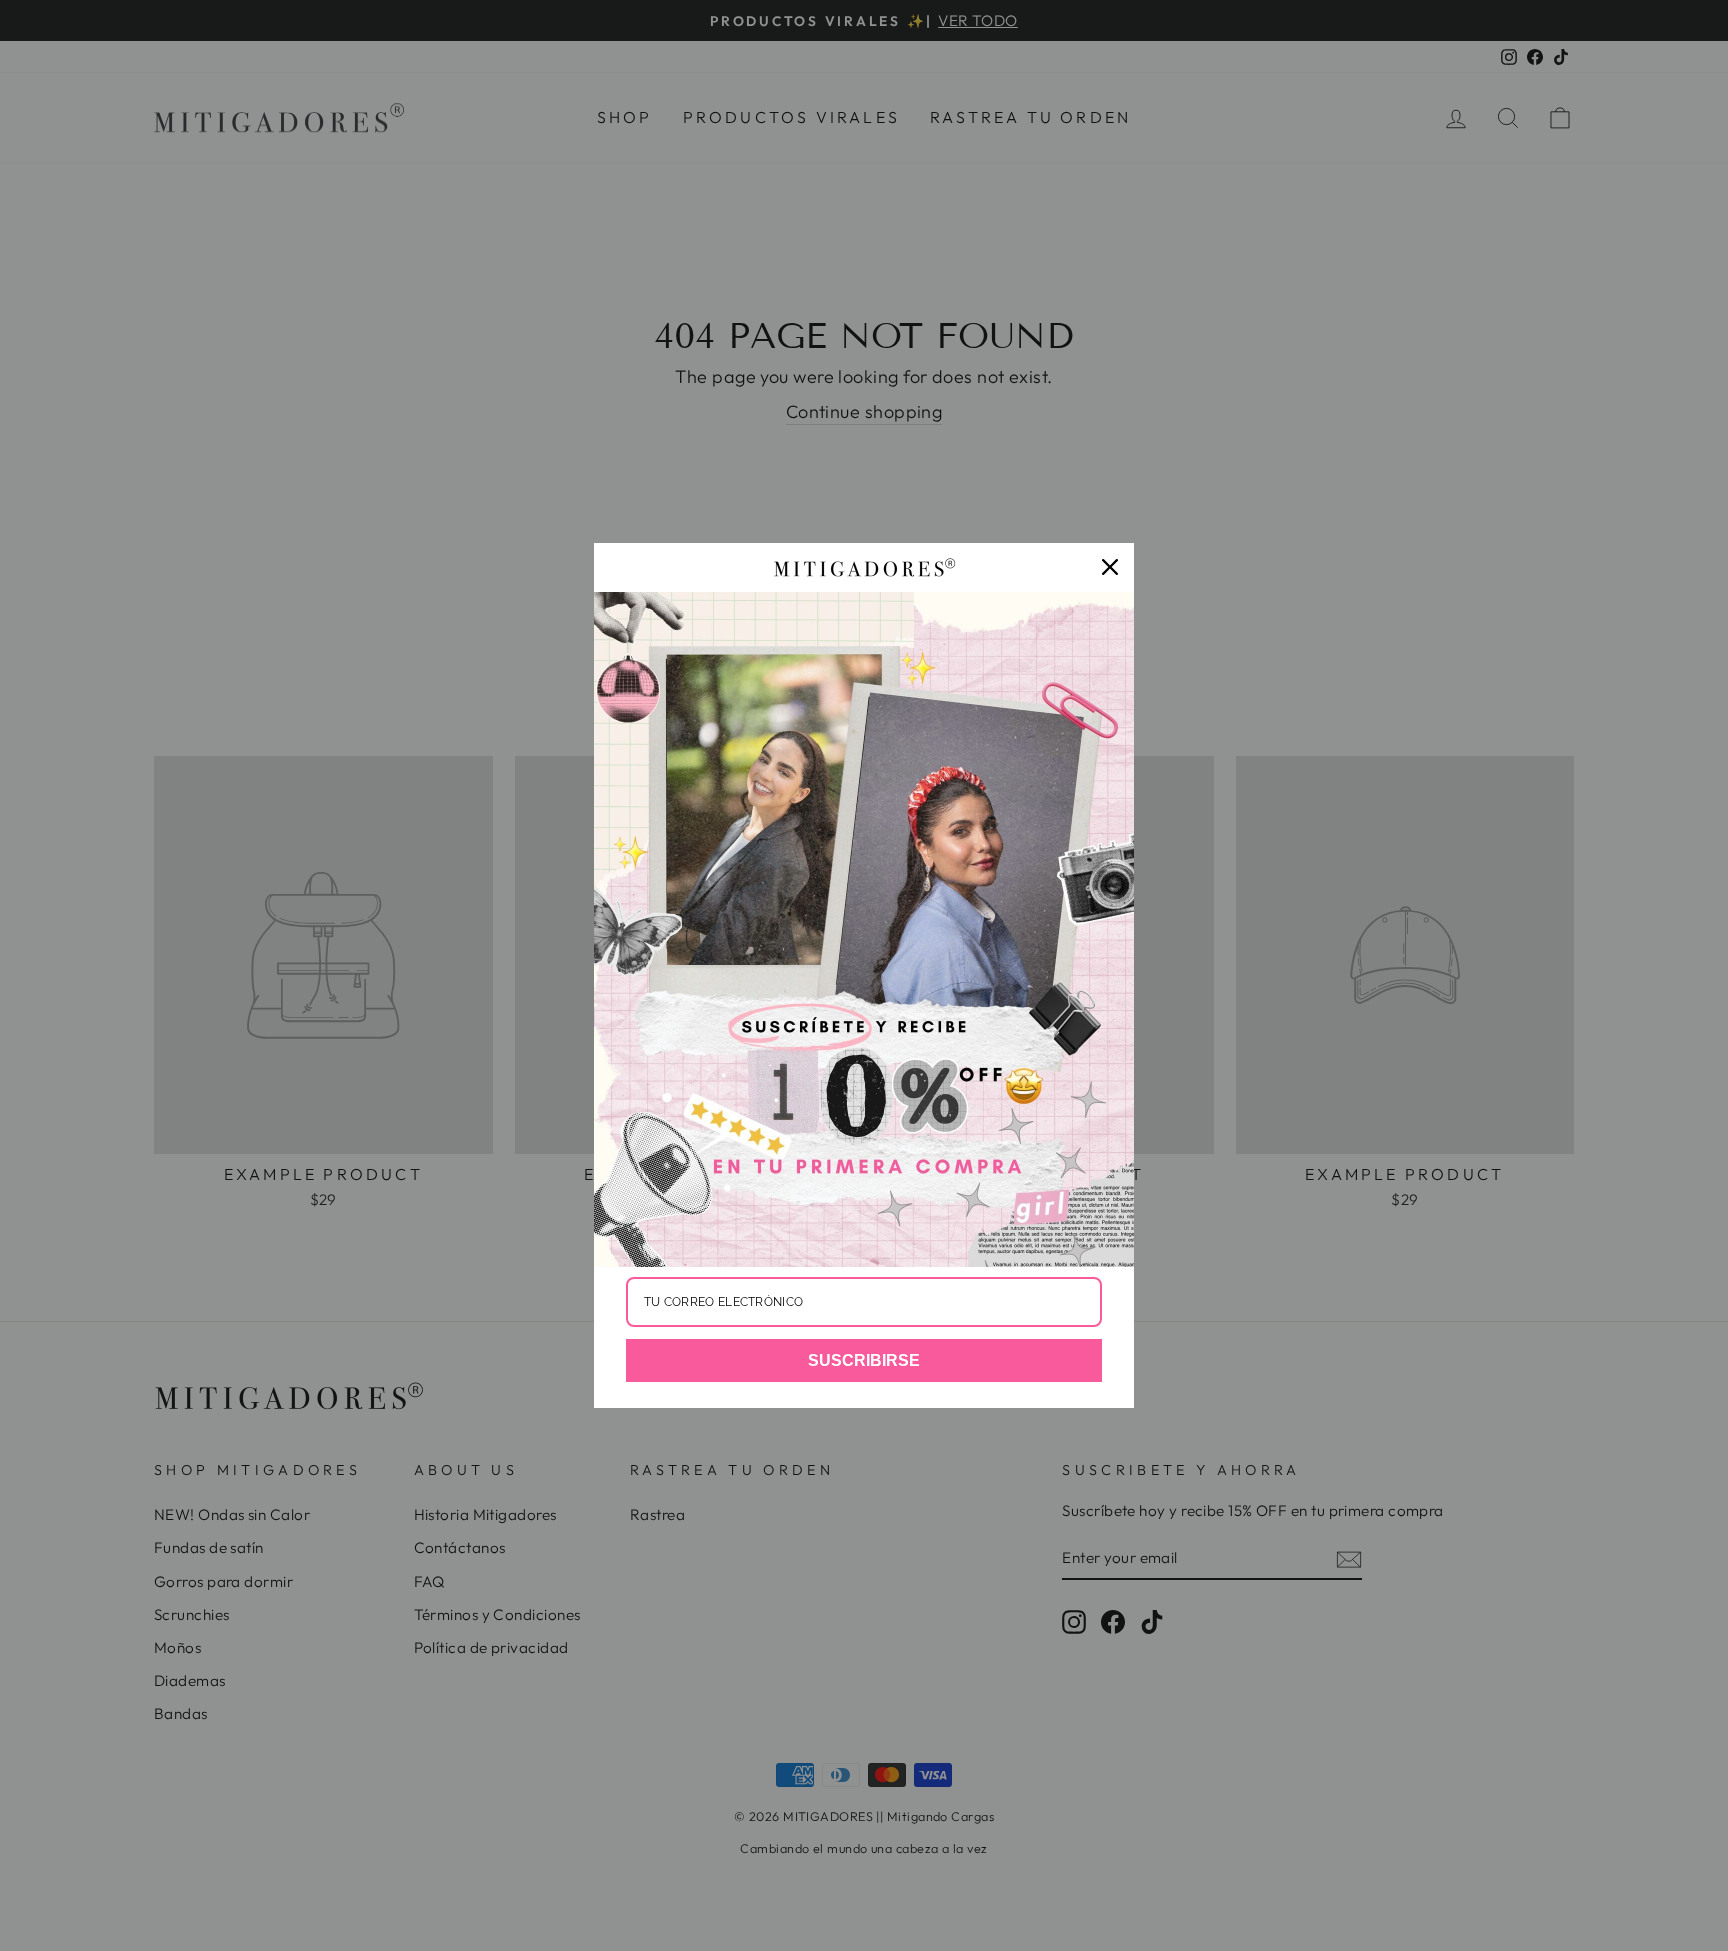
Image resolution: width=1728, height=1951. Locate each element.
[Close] (1110, 567)
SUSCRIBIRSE (864, 1360)
